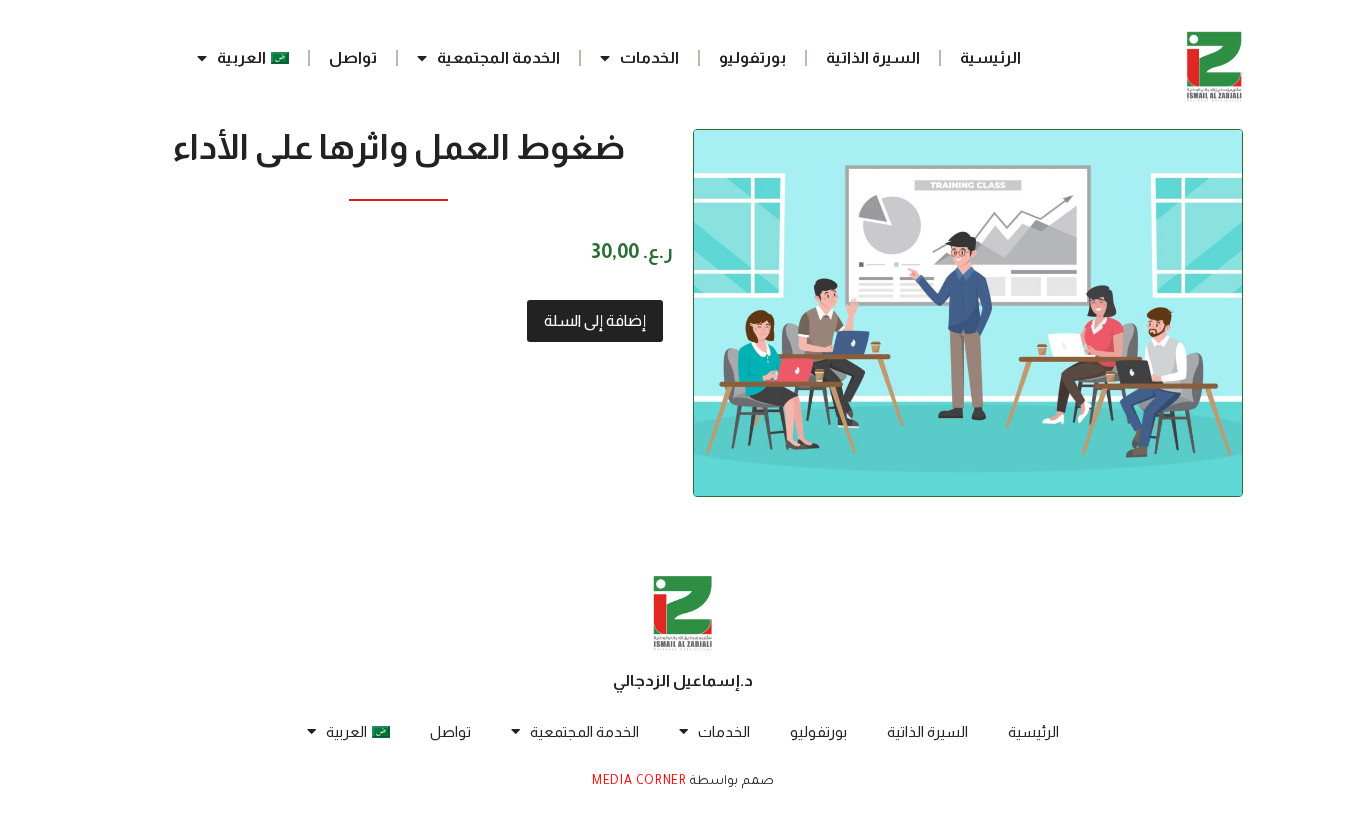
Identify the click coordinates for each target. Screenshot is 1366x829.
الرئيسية (990, 57)
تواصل (353, 57)
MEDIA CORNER (639, 782)
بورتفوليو (752, 57)
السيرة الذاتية (873, 57)
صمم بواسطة (730, 782)
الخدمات (649, 57)
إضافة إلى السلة (595, 320)
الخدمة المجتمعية (498, 57)
